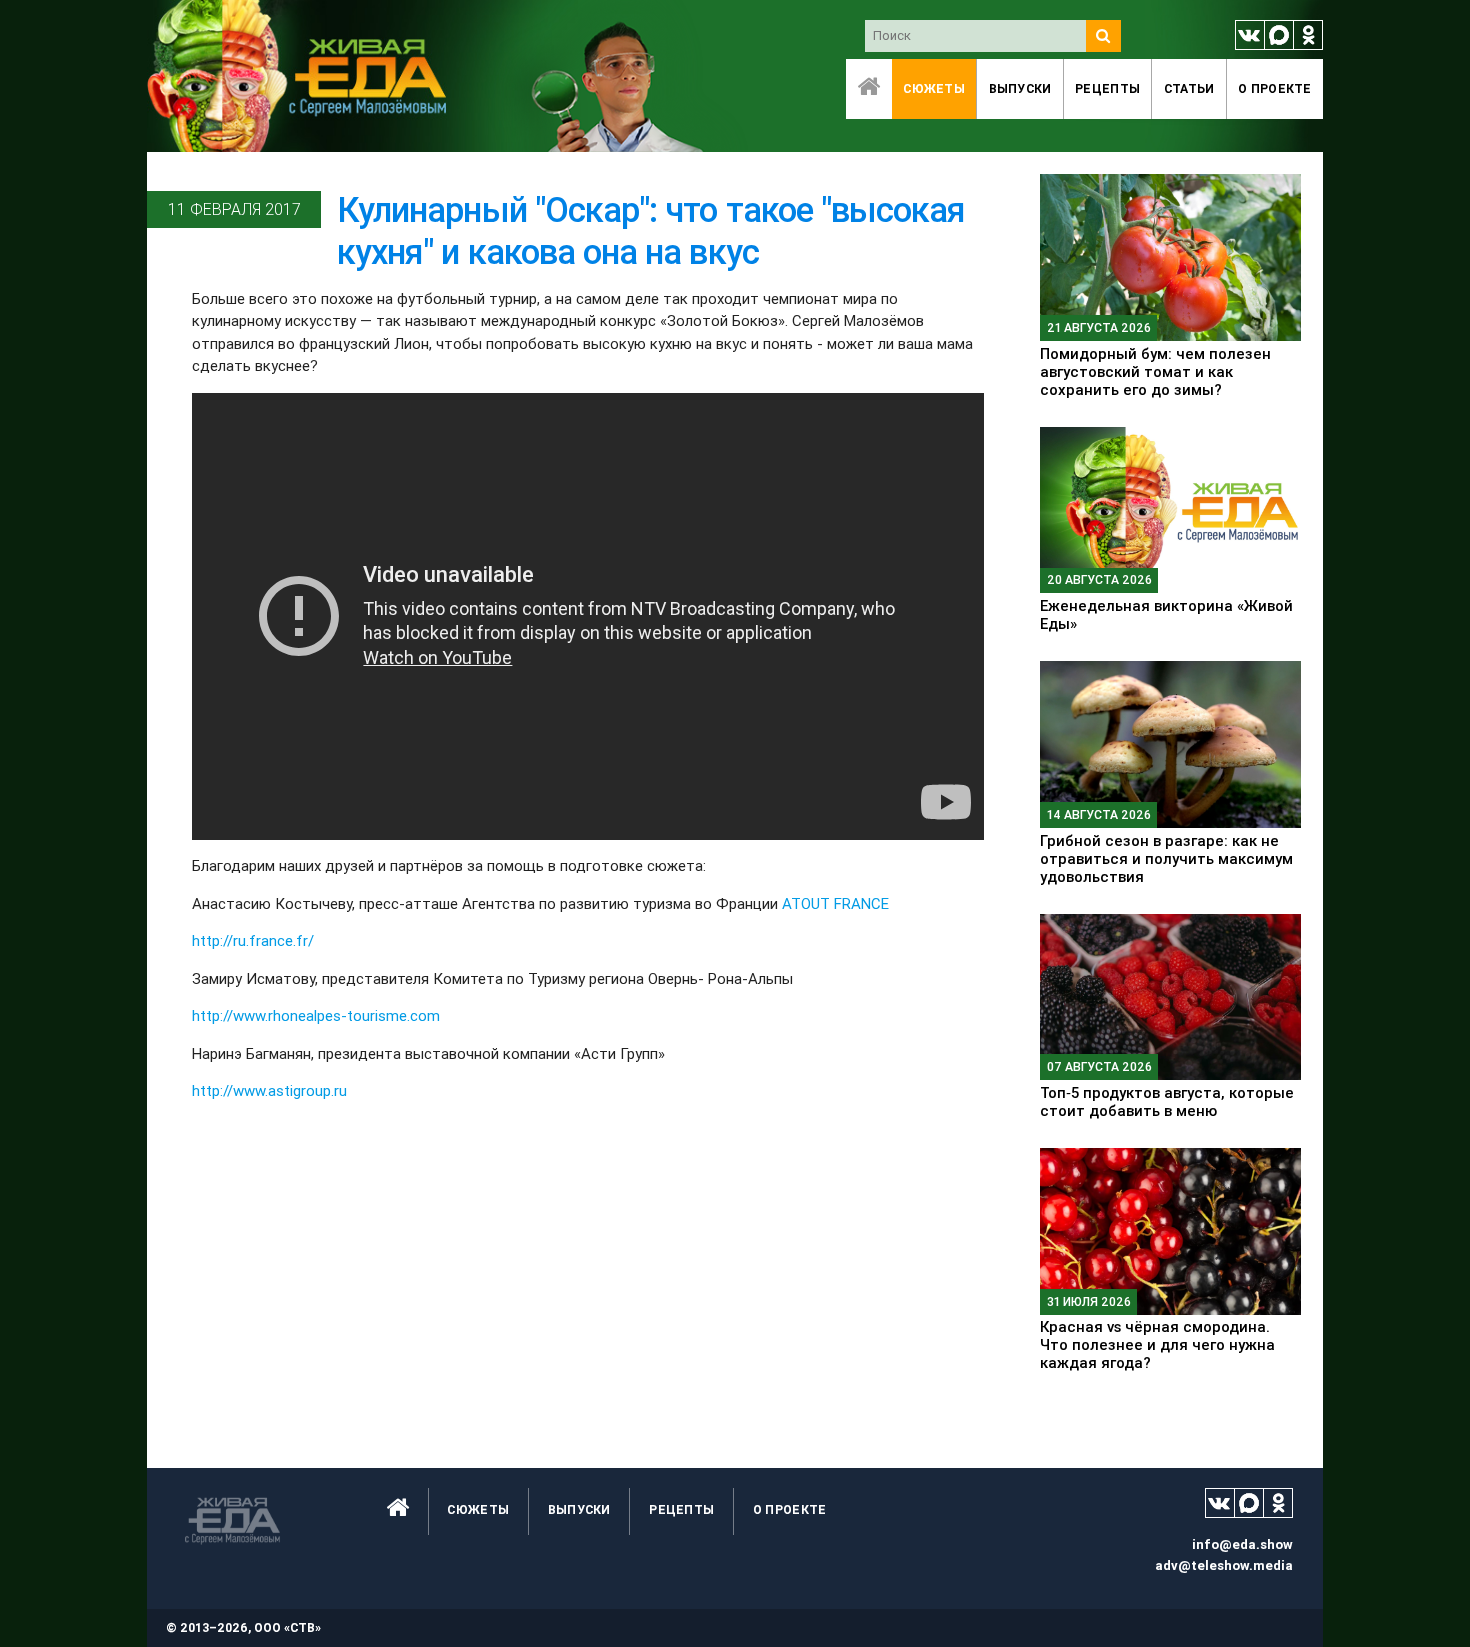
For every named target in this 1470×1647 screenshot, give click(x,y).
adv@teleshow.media (1224, 1565)
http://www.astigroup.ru (269, 1090)
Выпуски (1020, 88)
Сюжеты (934, 88)
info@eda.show (1242, 1544)
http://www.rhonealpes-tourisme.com (316, 1015)
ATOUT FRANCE (835, 903)
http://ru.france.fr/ (253, 940)
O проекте (1275, 88)
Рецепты (1107, 88)
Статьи (1189, 88)
